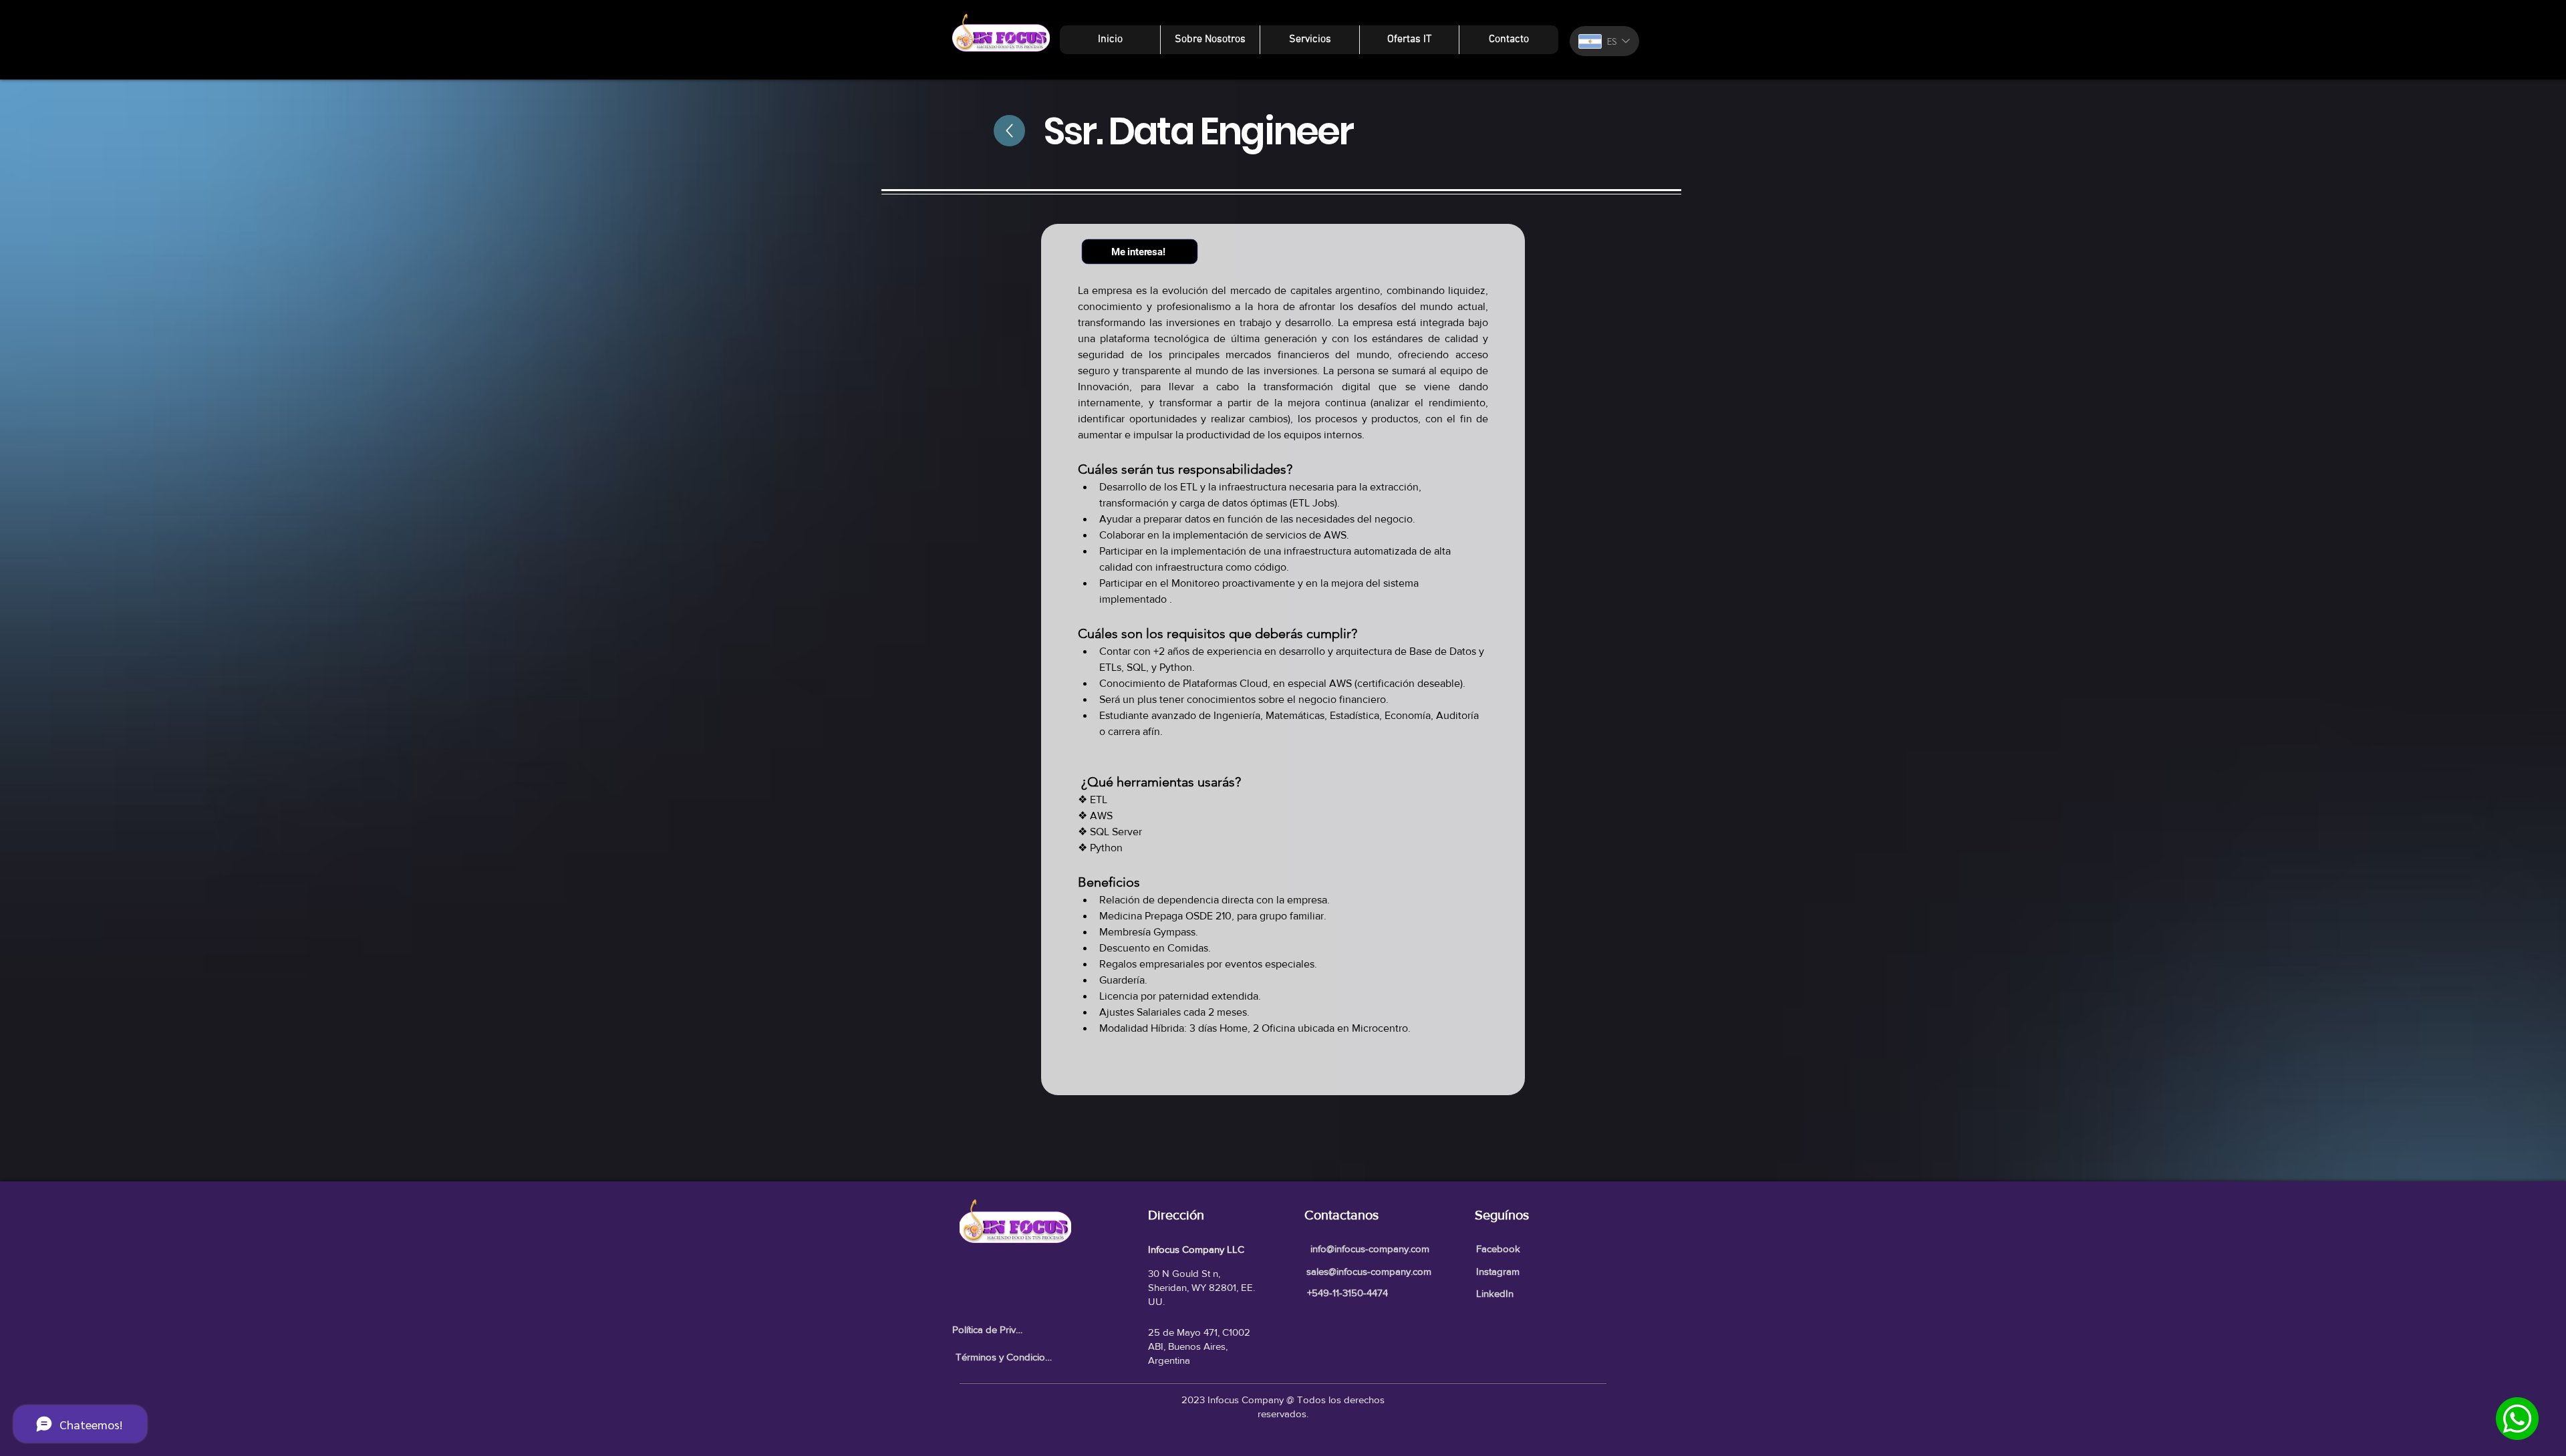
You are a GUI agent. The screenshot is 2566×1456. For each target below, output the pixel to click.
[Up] (1003, 131)
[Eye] (2517, 1419)
